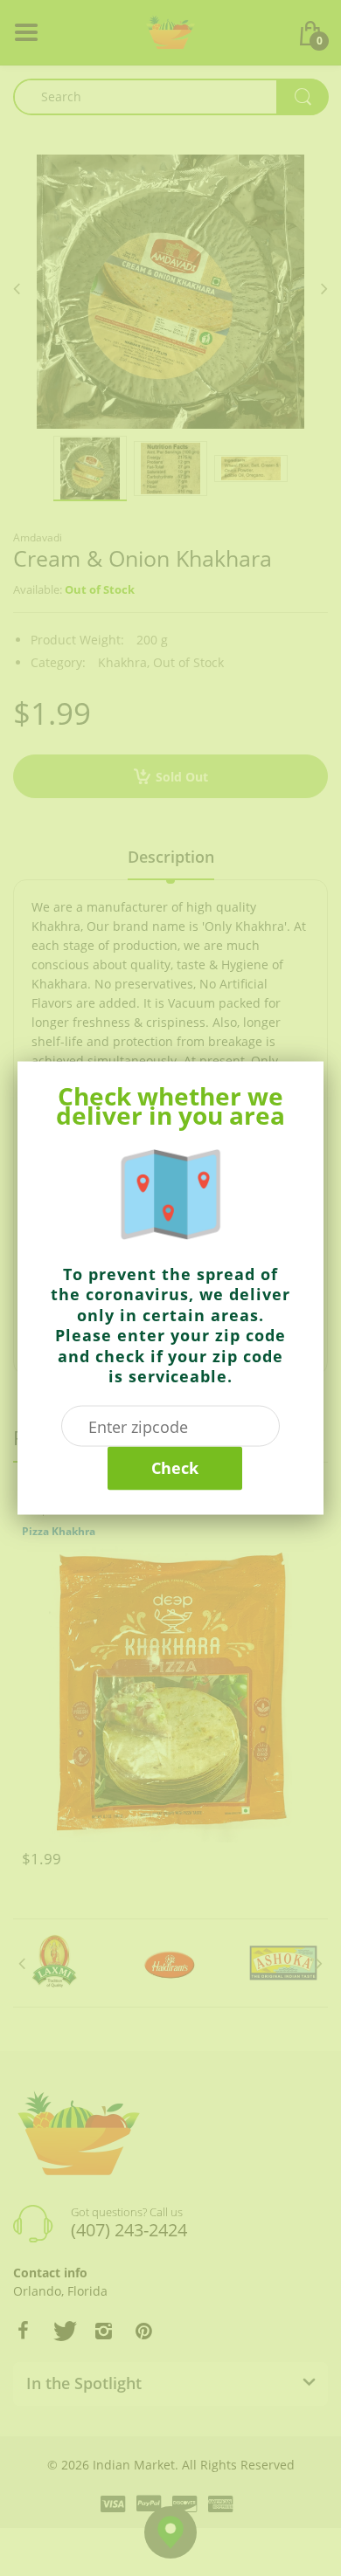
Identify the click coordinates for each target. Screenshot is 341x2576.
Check (175, 1468)
